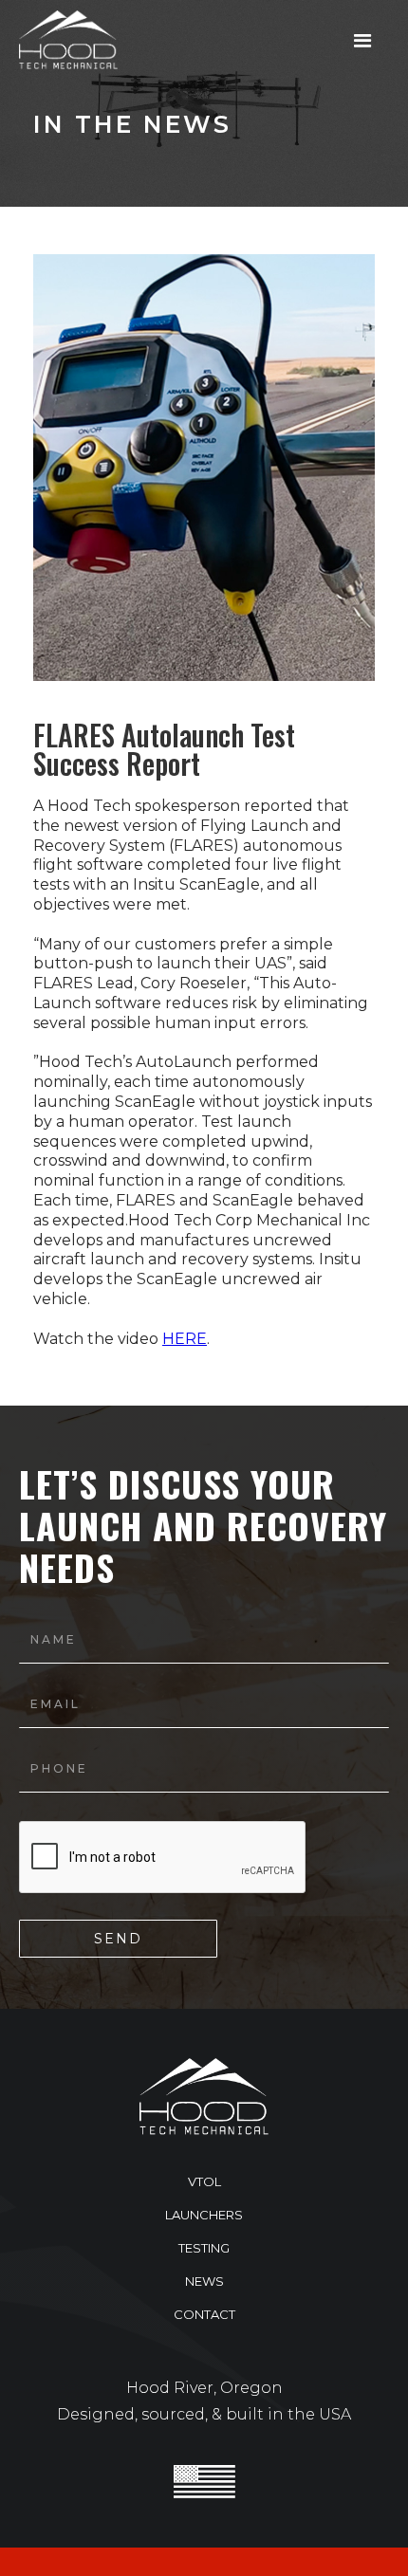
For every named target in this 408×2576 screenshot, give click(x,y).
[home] (64, 40)
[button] (363, 41)
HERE (185, 1339)
